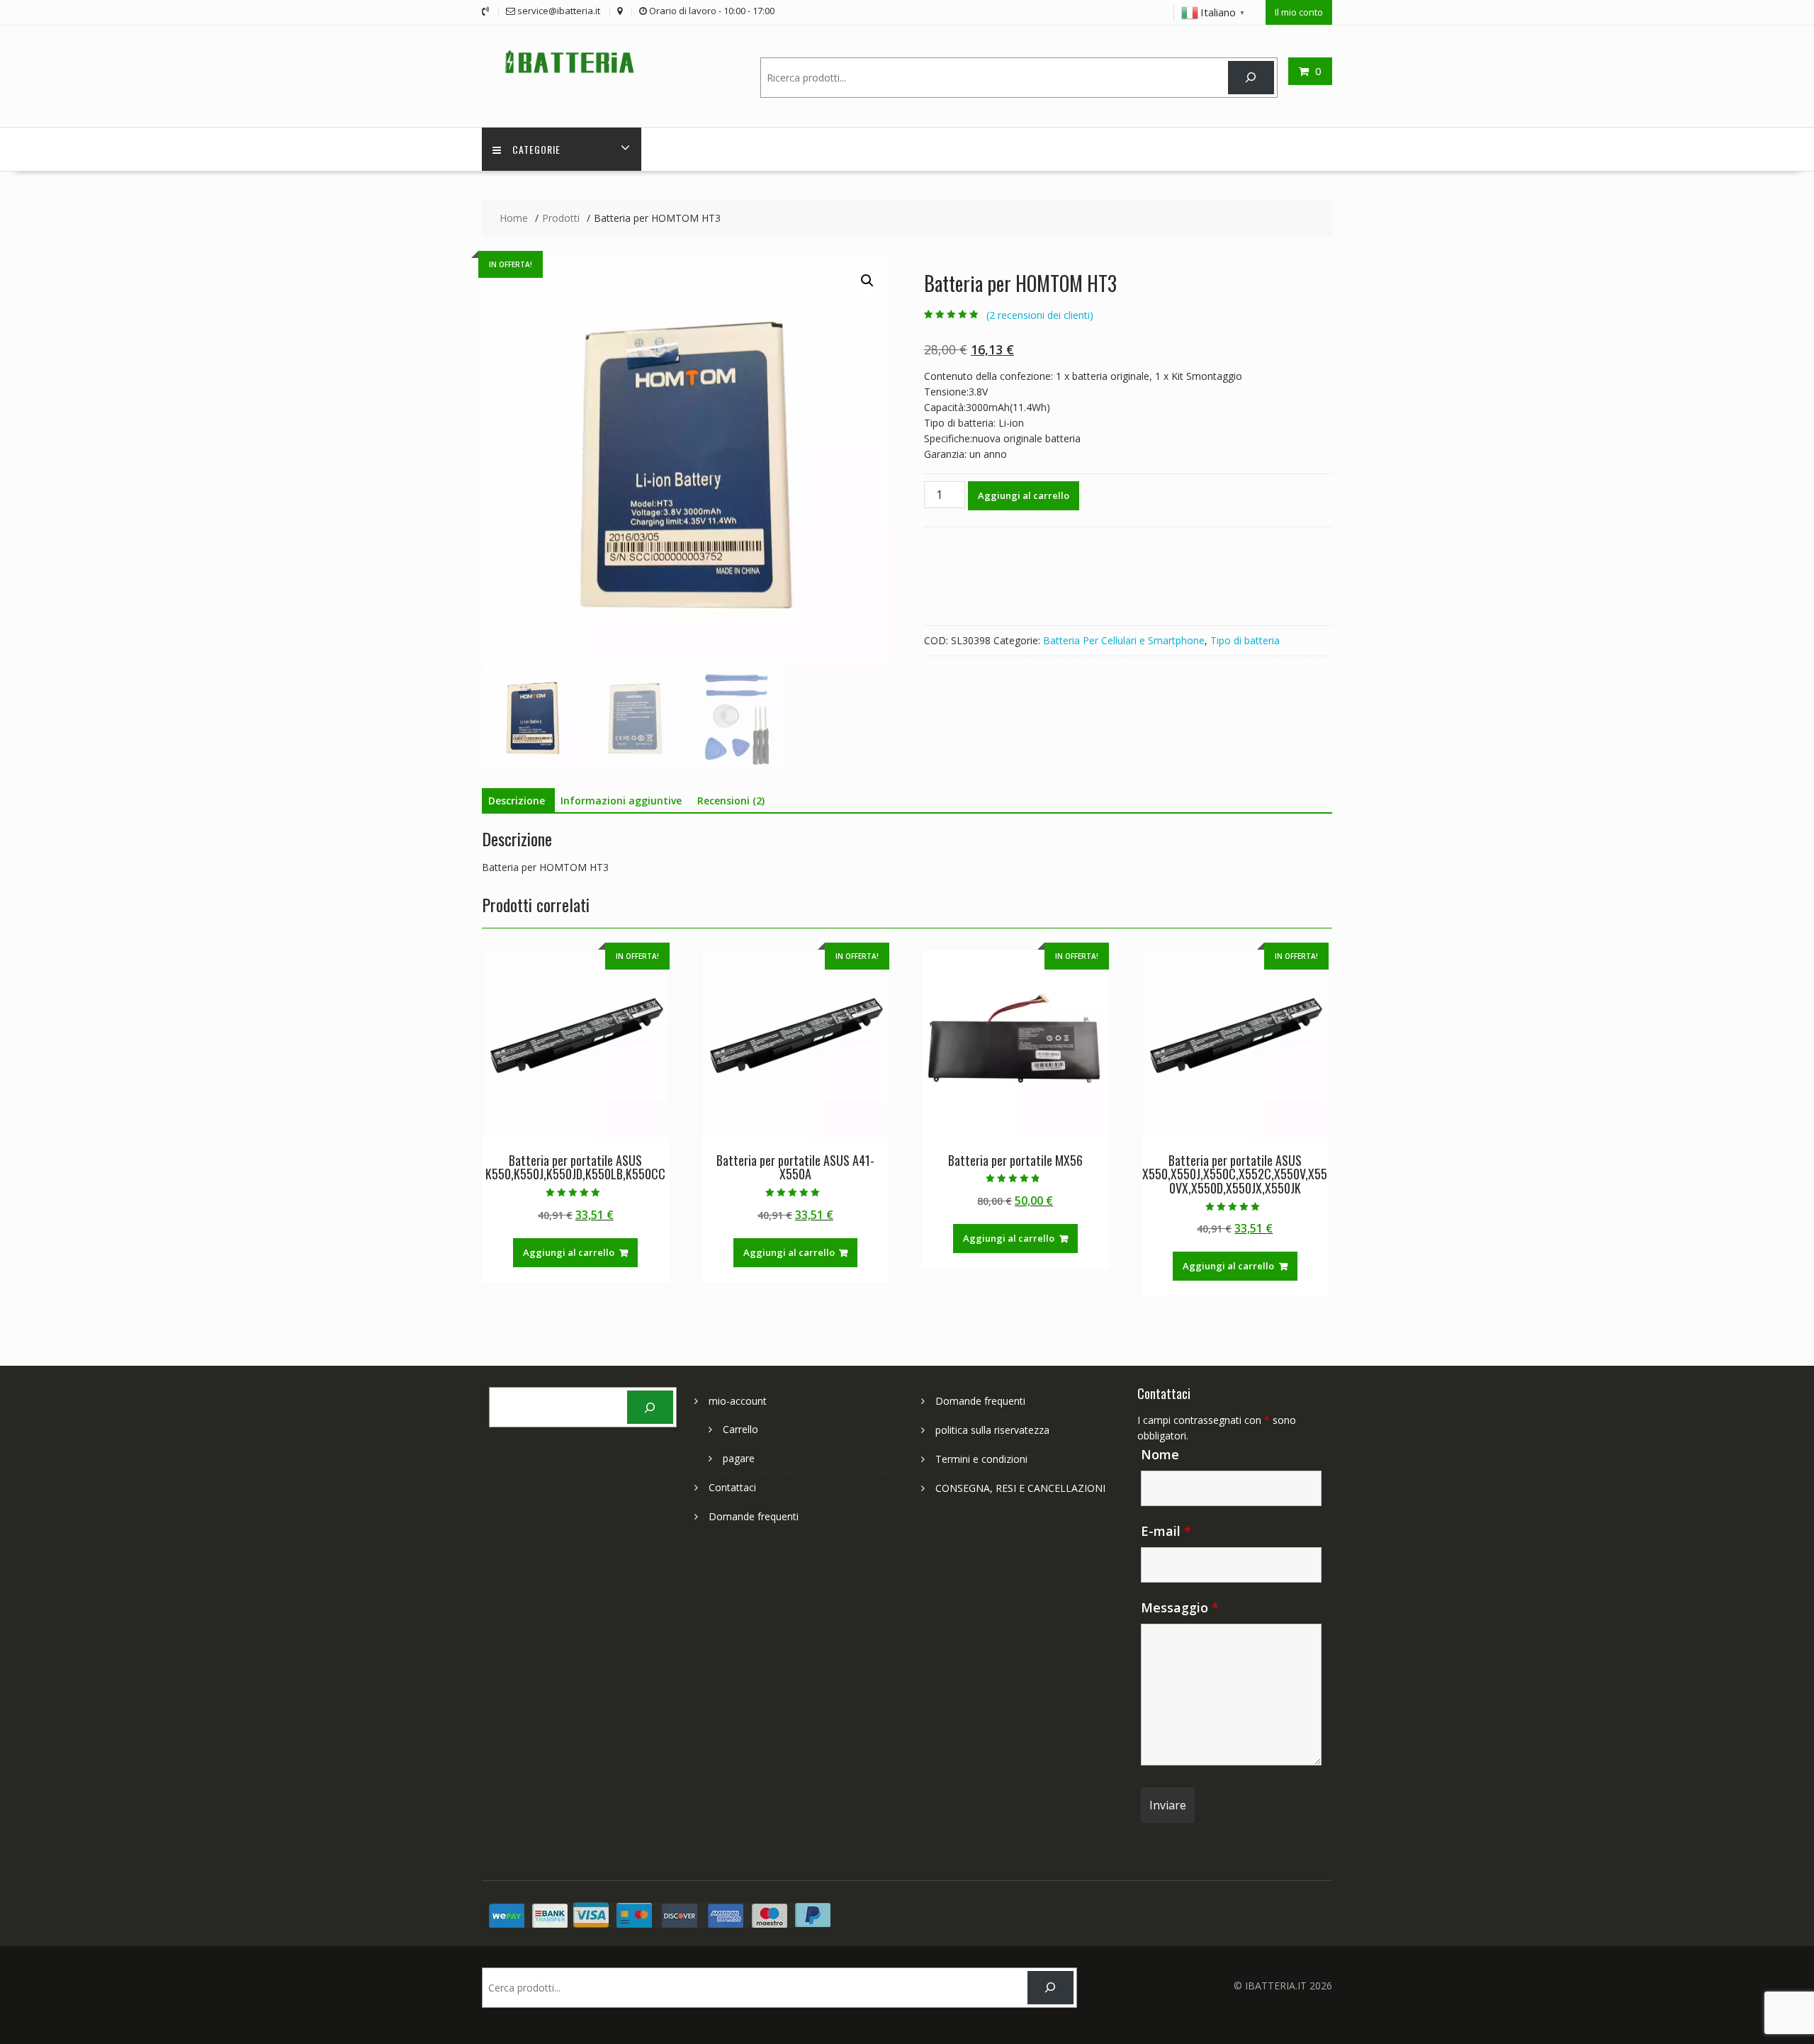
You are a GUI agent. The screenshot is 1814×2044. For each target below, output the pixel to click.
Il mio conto (1299, 12)
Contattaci (732, 1487)
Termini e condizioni (981, 1459)
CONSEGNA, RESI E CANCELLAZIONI (1020, 1488)
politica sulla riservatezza (992, 1430)
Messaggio (1180, 1607)
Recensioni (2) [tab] (731, 801)
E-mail (1166, 1531)
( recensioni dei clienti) (1040, 315)
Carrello (740, 1429)
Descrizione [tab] (517, 801)
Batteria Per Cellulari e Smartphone (1124, 640)
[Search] (1251, 78)
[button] (867, 281)
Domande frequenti (754, 1516)
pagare (739, 1458)
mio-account (738, 1401)
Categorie (536, 149)
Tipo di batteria (1245, 640)
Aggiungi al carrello (1024, 495)
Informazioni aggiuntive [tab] (621, 801)
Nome (1160, 1454)
